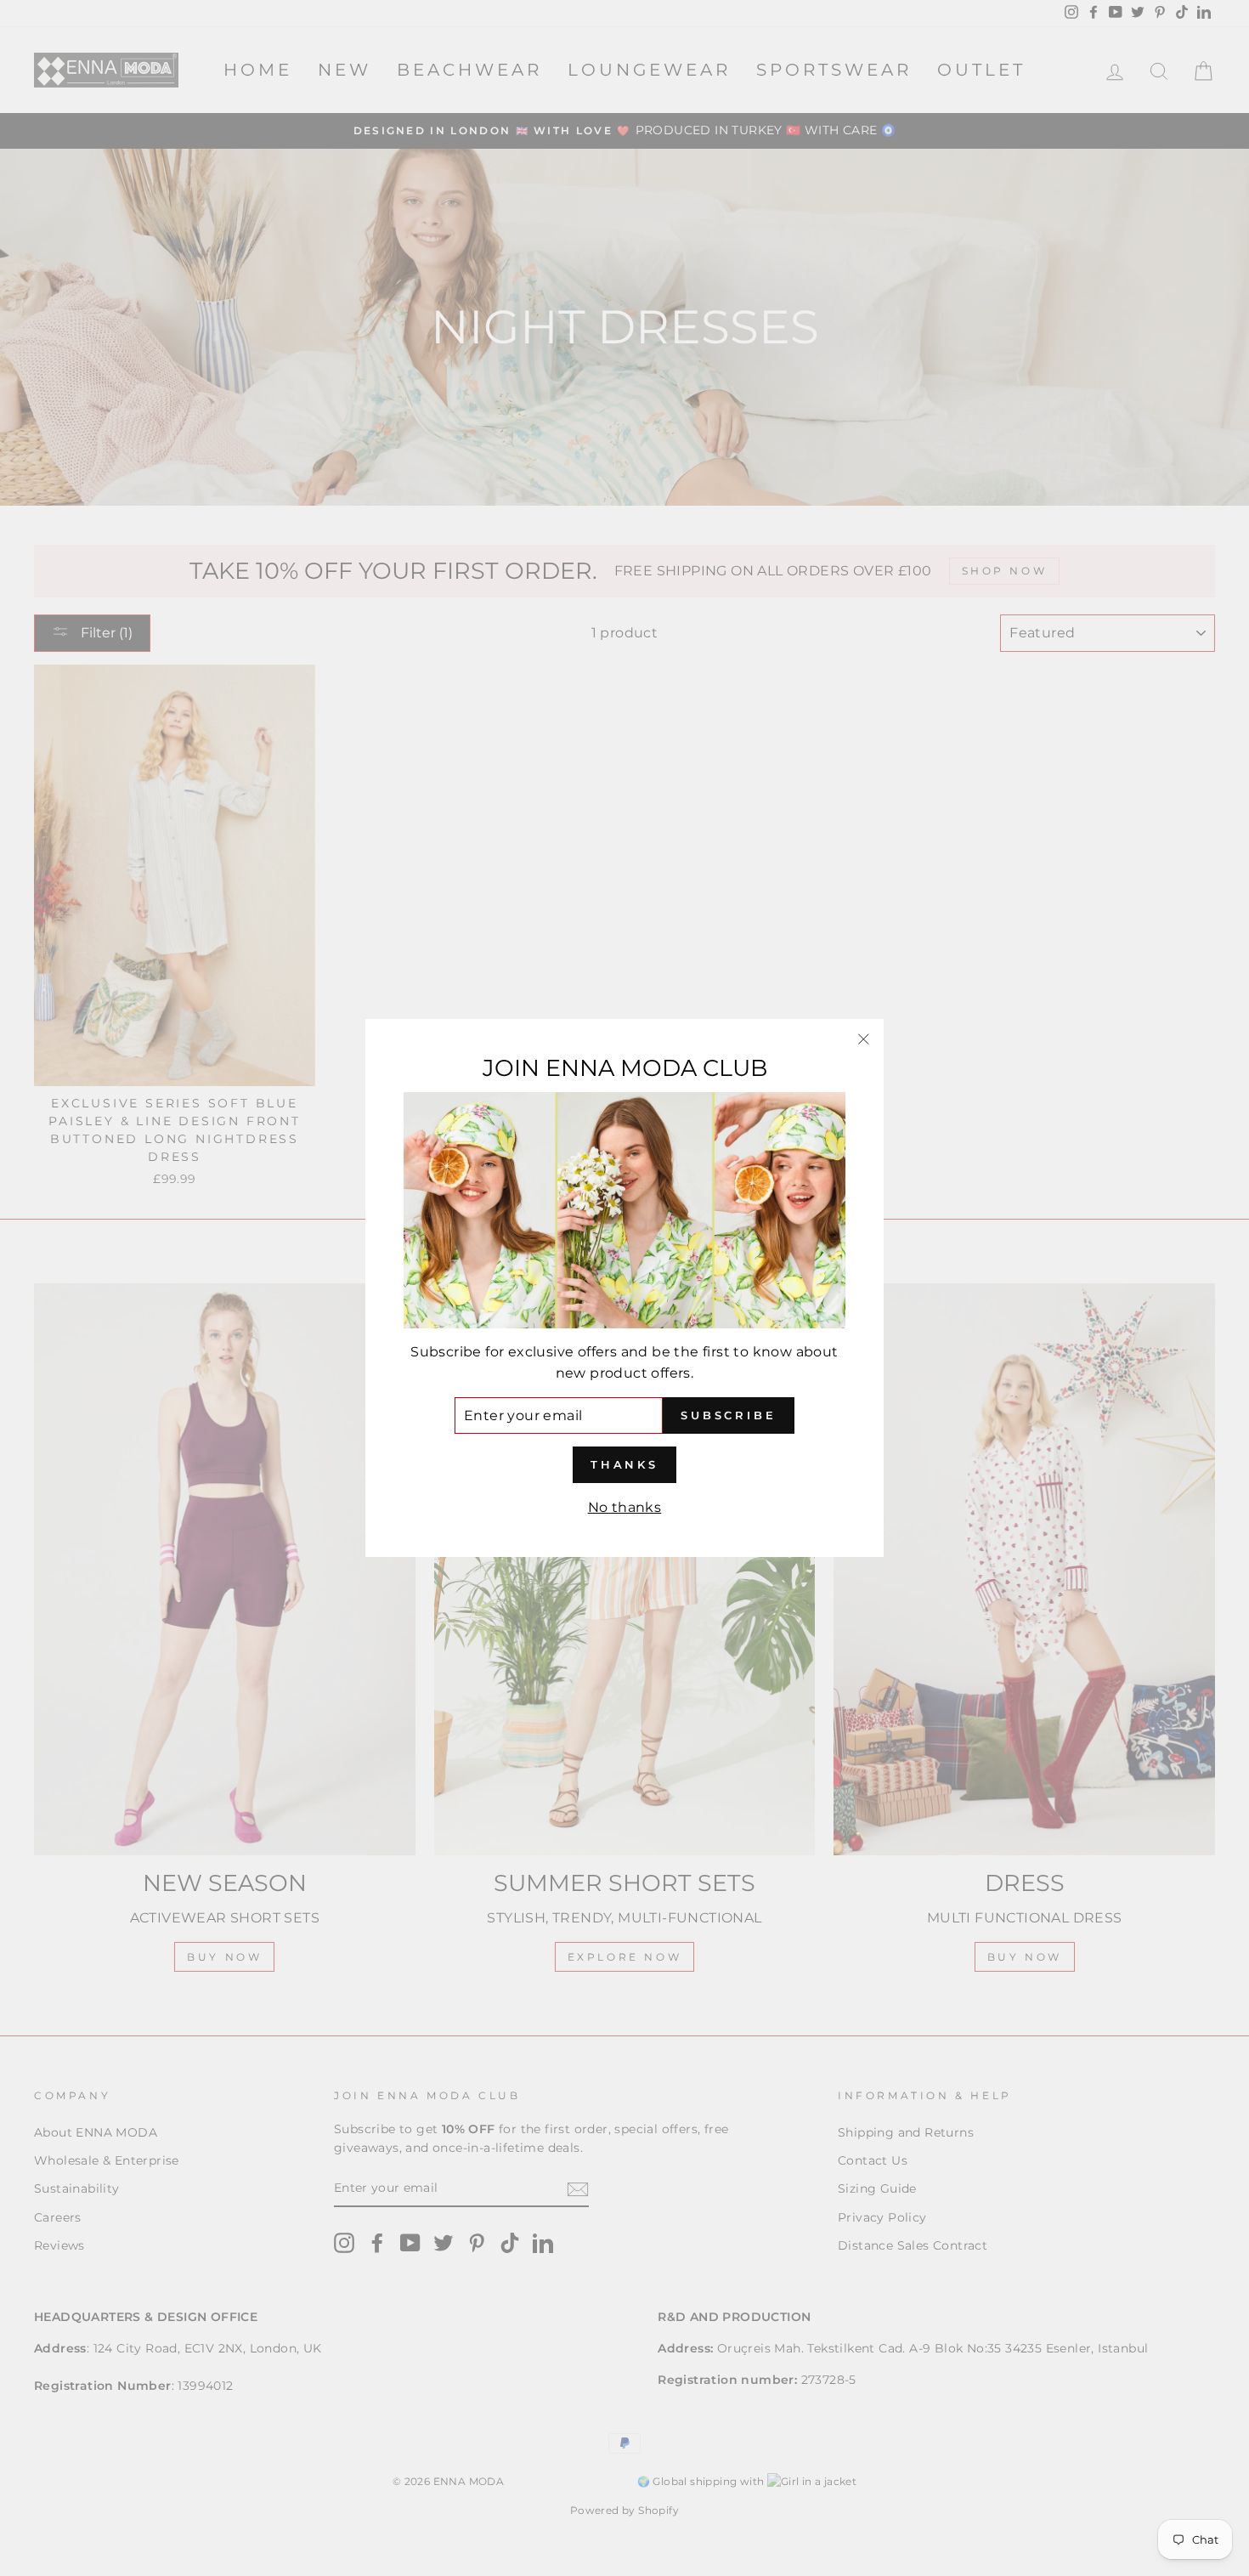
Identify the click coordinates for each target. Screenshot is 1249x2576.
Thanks (624, 1464)
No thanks (625, 1507)
